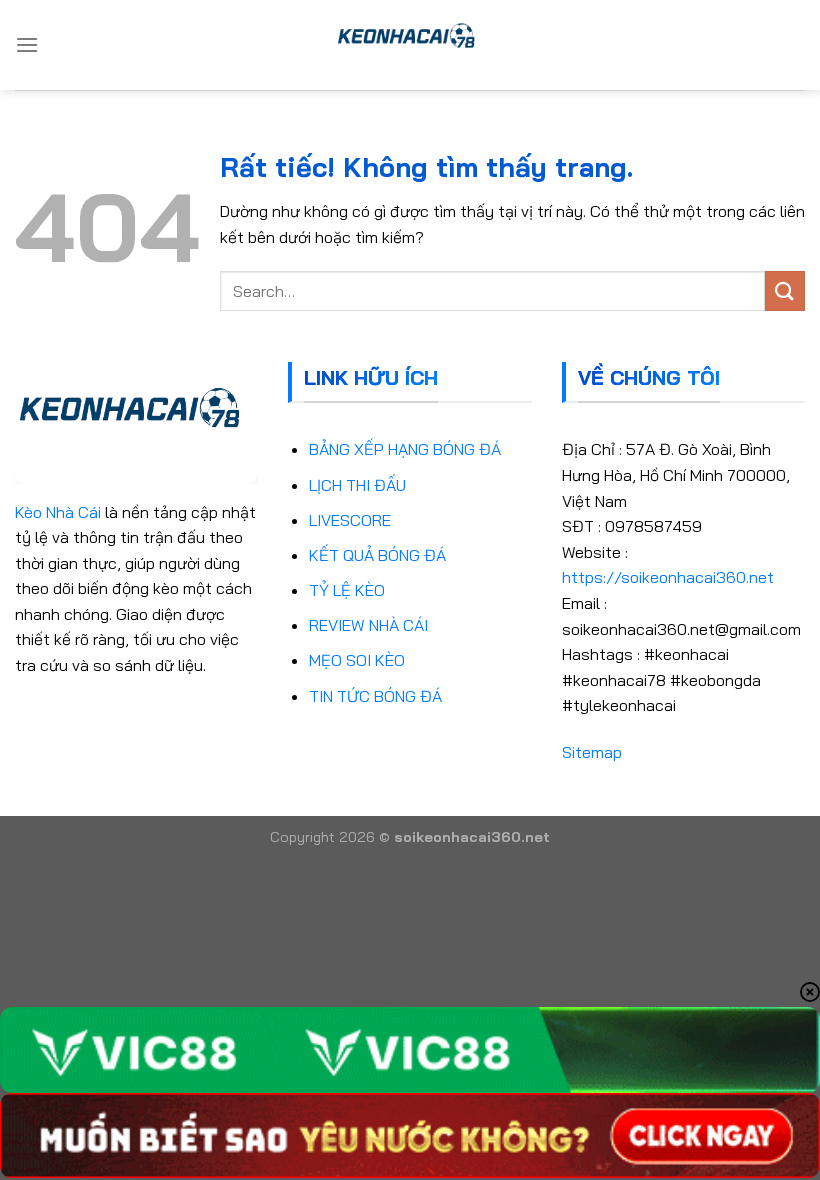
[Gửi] (785, 290)
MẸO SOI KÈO (357, 660)
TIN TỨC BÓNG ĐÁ (375, 696)
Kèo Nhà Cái (58, 512)
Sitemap (592, 752)
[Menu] (27, 44)
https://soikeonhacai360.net (668, 577)
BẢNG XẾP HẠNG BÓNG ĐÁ (405, 449)
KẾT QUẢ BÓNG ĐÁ (377, 555)
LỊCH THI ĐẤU (357, 485)
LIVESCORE (350, 520)
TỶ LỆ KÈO (347, 590)
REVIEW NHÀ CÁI (368, 625)
